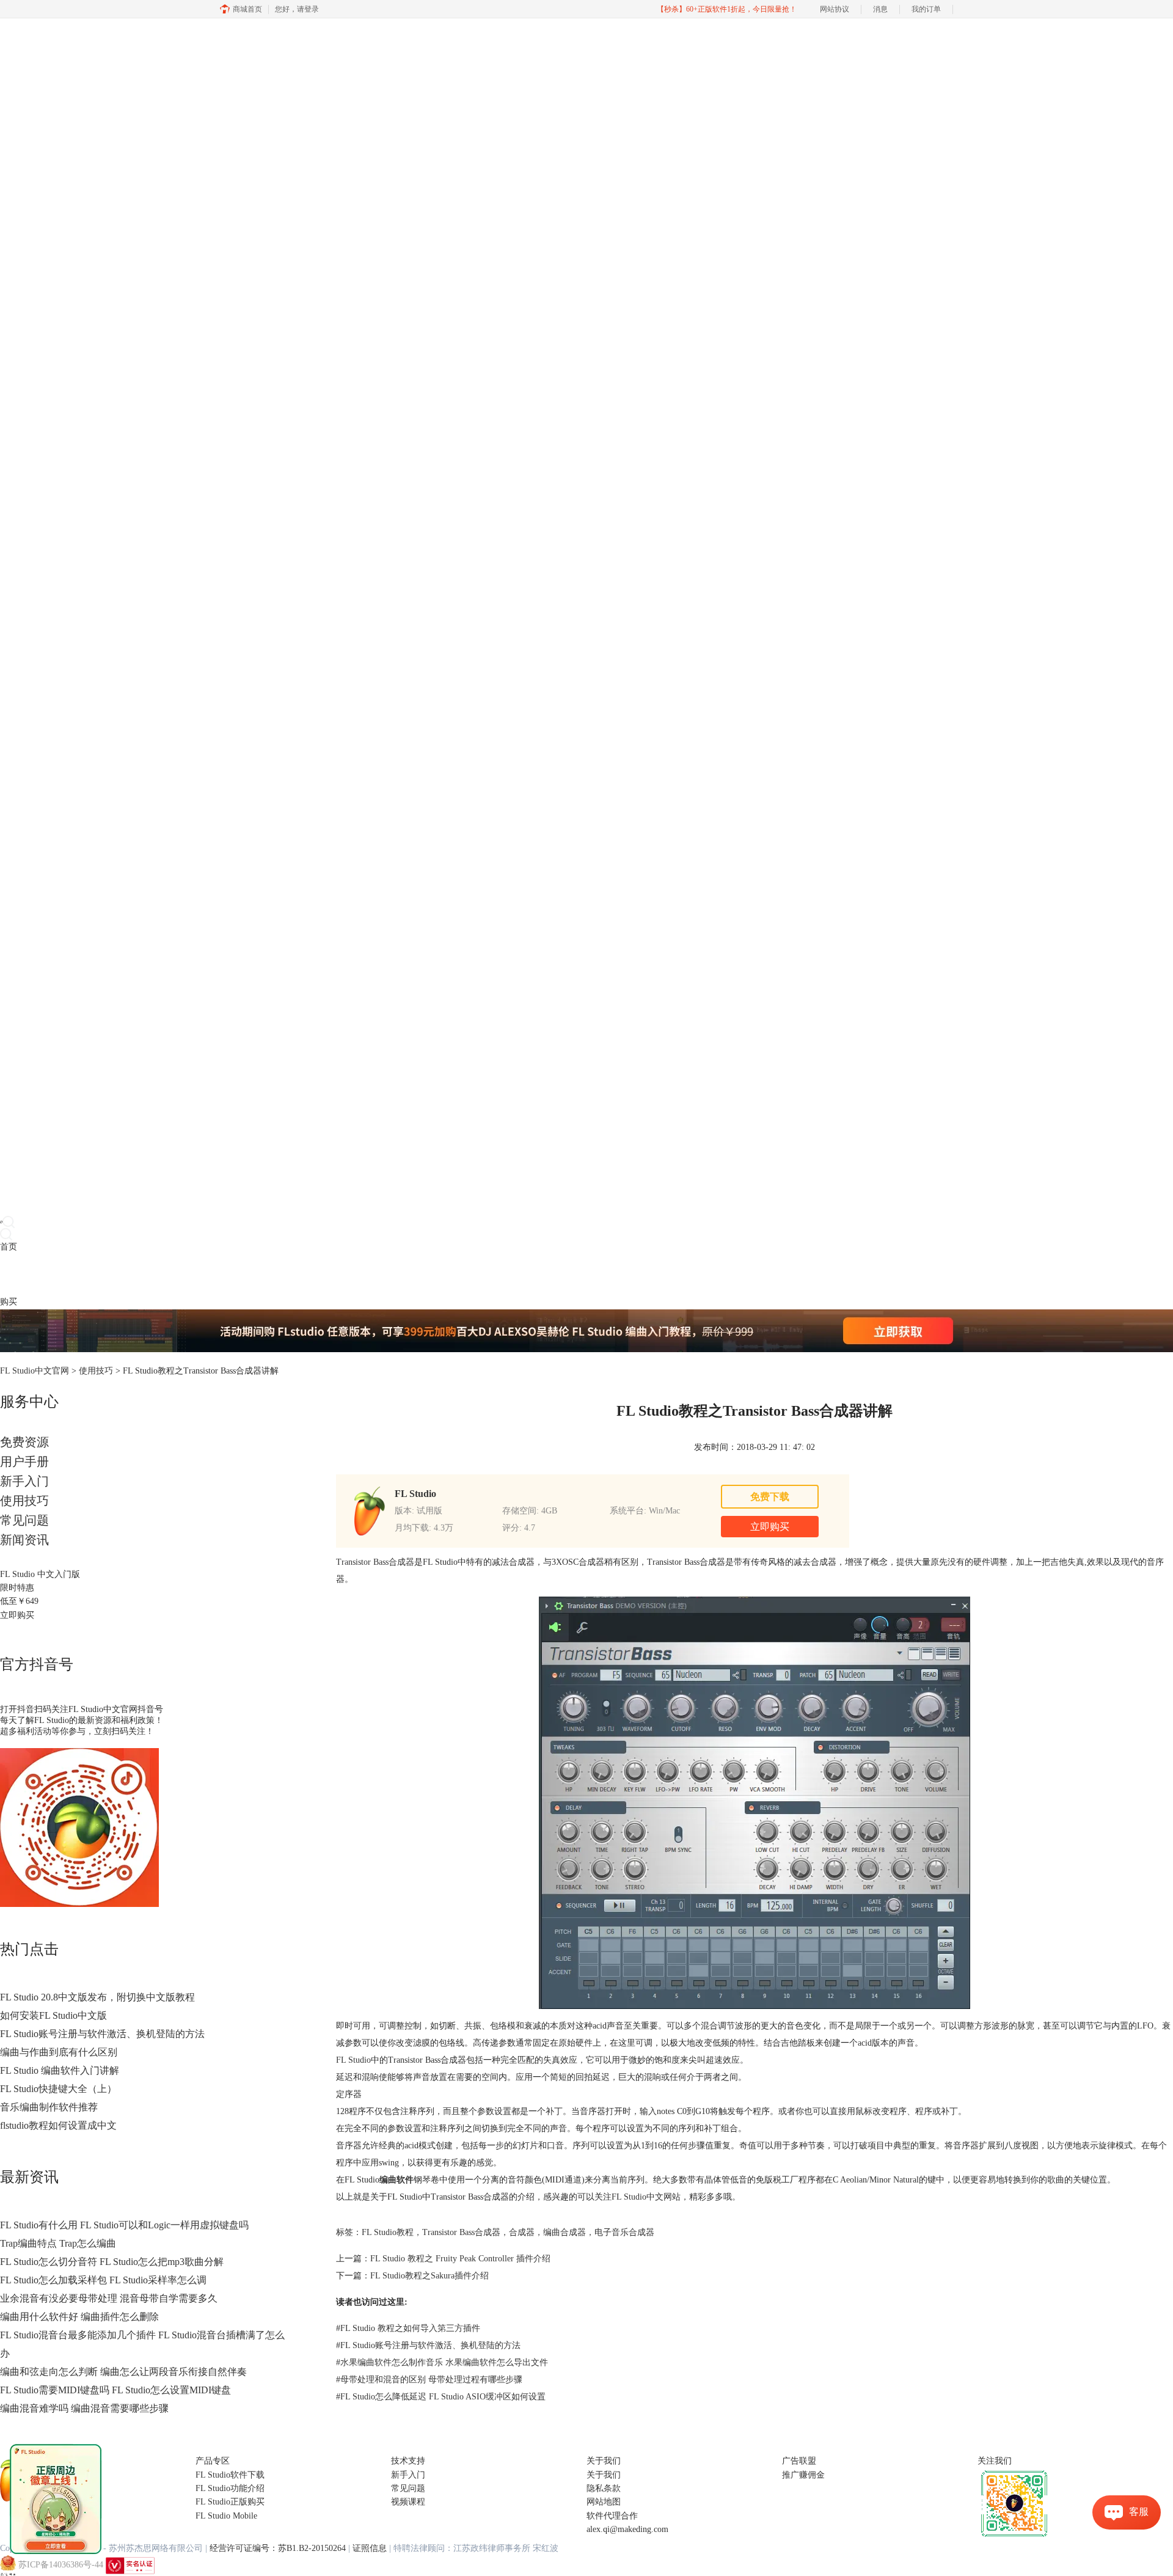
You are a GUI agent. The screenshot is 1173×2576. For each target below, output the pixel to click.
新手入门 (24, 1481)
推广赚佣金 (803, 2475)
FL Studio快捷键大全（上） (58, 2089)
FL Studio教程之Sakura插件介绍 (429, 2276)
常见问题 (24, 1520)
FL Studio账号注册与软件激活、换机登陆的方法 (102, 2034)
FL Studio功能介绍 (230, 2488)
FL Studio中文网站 (646, 2197)
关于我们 (604, 2475)
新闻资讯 (24, 1540)
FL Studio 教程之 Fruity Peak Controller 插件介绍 (460, 2259)
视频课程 (408, 2502)
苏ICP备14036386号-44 (61, 2565)
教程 (60, 1274)
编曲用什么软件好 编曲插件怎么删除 (79, 2317)
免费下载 (770, 1497)
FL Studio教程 (388, 2232)
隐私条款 (604, 2488)
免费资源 (24, 1442)
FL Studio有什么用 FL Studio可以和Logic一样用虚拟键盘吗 (124, 2225)
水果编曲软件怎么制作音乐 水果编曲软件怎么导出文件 (442, 2362)
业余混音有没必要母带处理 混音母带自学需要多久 (109, 2298)
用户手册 (24, 1462)
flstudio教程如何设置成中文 (58, 2125)
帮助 (94, 1274)
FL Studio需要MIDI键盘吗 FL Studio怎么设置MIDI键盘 (115, 2390)
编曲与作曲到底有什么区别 (59, 2052)
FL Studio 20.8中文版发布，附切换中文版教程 (97, 1997)
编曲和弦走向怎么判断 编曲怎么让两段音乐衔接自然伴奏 (123, 2372)
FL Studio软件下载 (230, 2475)
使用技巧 (96, 1371)
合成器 (522, 2232)
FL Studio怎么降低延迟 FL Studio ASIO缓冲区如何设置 (441, 2397)
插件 (43, 1274)
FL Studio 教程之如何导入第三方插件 (408, 2328)
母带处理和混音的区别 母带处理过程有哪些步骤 (429, 2380)
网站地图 (604, 2502)
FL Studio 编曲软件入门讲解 (60, 2070)
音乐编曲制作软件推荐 (49, 2107)
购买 (9, 1302)
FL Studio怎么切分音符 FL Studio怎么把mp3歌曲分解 (112, 2262)
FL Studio (353, 2060)
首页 (9, 1247)
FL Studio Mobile (226, 2516)
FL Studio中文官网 (35, 1371)
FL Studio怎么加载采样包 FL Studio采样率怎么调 (103, 2280)
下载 (26, 1274)
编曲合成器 (565, 2232)
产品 (9, 1274)
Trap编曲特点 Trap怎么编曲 (58, 2243)
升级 (77, 1274)
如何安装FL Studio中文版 (53, 2015)
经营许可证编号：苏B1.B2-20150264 (278, 2548)
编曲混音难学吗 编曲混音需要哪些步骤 (84, 2408)
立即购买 (17, 1615)
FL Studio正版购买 (230, 2502)
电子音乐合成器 (624, 2232)
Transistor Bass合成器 (375, 1562)
